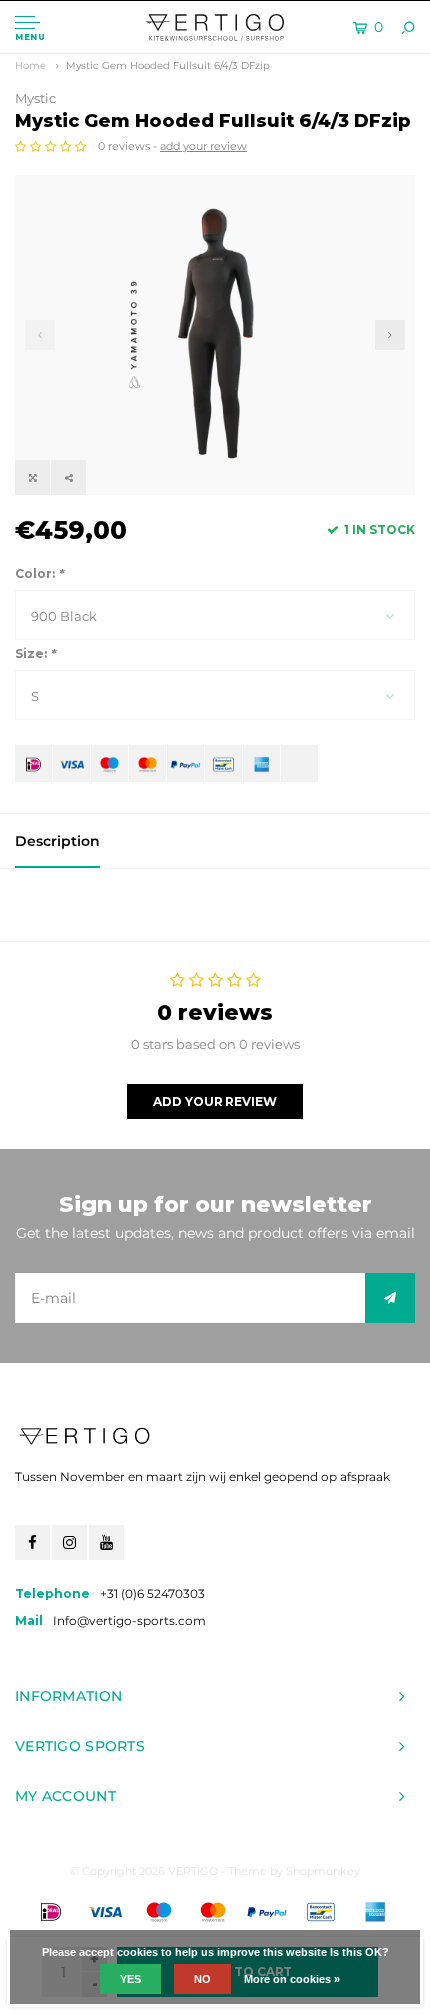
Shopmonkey (323, 1871)
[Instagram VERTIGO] (69, 1542)
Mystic (35, 98)
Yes (130, 1979)
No (202, 1979)
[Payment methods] (33, 763)
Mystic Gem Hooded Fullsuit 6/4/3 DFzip (168, 65)
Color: (39, 573)
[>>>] (390, 1298)
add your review (203, 146)
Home (30, 65)
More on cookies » (292, 1979)
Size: (35, 653)
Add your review (214, 1101)
